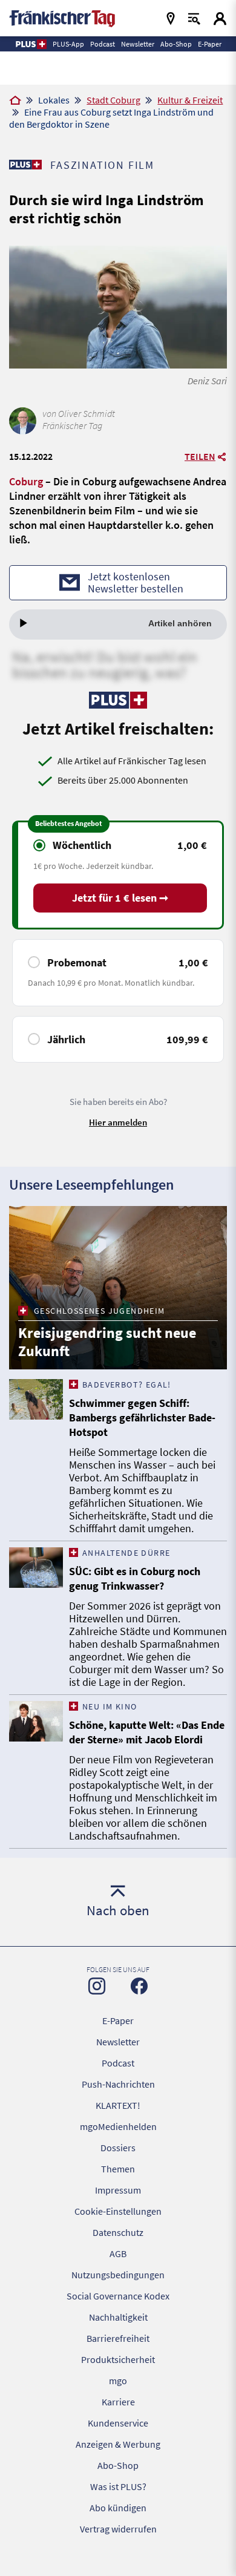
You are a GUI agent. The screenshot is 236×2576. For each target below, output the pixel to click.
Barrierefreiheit (118, 2338)
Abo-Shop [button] (176, 44)
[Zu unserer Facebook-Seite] (139, 1986)
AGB (118, 2253)
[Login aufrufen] (220, 18)
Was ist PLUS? (118, 2486)
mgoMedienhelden (118, 2126)
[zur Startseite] (62, 17)
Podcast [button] (103, 44)
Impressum (118, 2190)
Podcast (118, 2063)
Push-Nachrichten (118, 2084)
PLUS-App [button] (68, 44)
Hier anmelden (118, 1122)
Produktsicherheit (118, 2359)
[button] (31, 44)
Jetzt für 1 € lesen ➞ (120, 898)
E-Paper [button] (210, 44)
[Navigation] (171, 18)
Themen (118, 2169)
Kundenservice (118, 2423)
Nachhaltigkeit (118, 2317)
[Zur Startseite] (15, 101)
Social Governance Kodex (118, 2296)
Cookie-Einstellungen (118, 2211)
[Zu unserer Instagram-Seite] (97, 1986)
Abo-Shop (118, 2465)
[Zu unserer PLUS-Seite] (25, 165)
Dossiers (118, 2148)
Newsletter (118, 2042)
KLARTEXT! (118, 2105)
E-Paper (118, 2020)
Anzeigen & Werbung (118, 2444)
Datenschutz (118, 2232)
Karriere (118, 2402)
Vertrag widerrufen (118, 2529)
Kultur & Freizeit (190, 100)
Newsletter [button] (138, 44)
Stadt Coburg (113, 100)
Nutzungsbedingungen (118, 2275)
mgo (118, 2381)
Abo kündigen (118, 2508)
